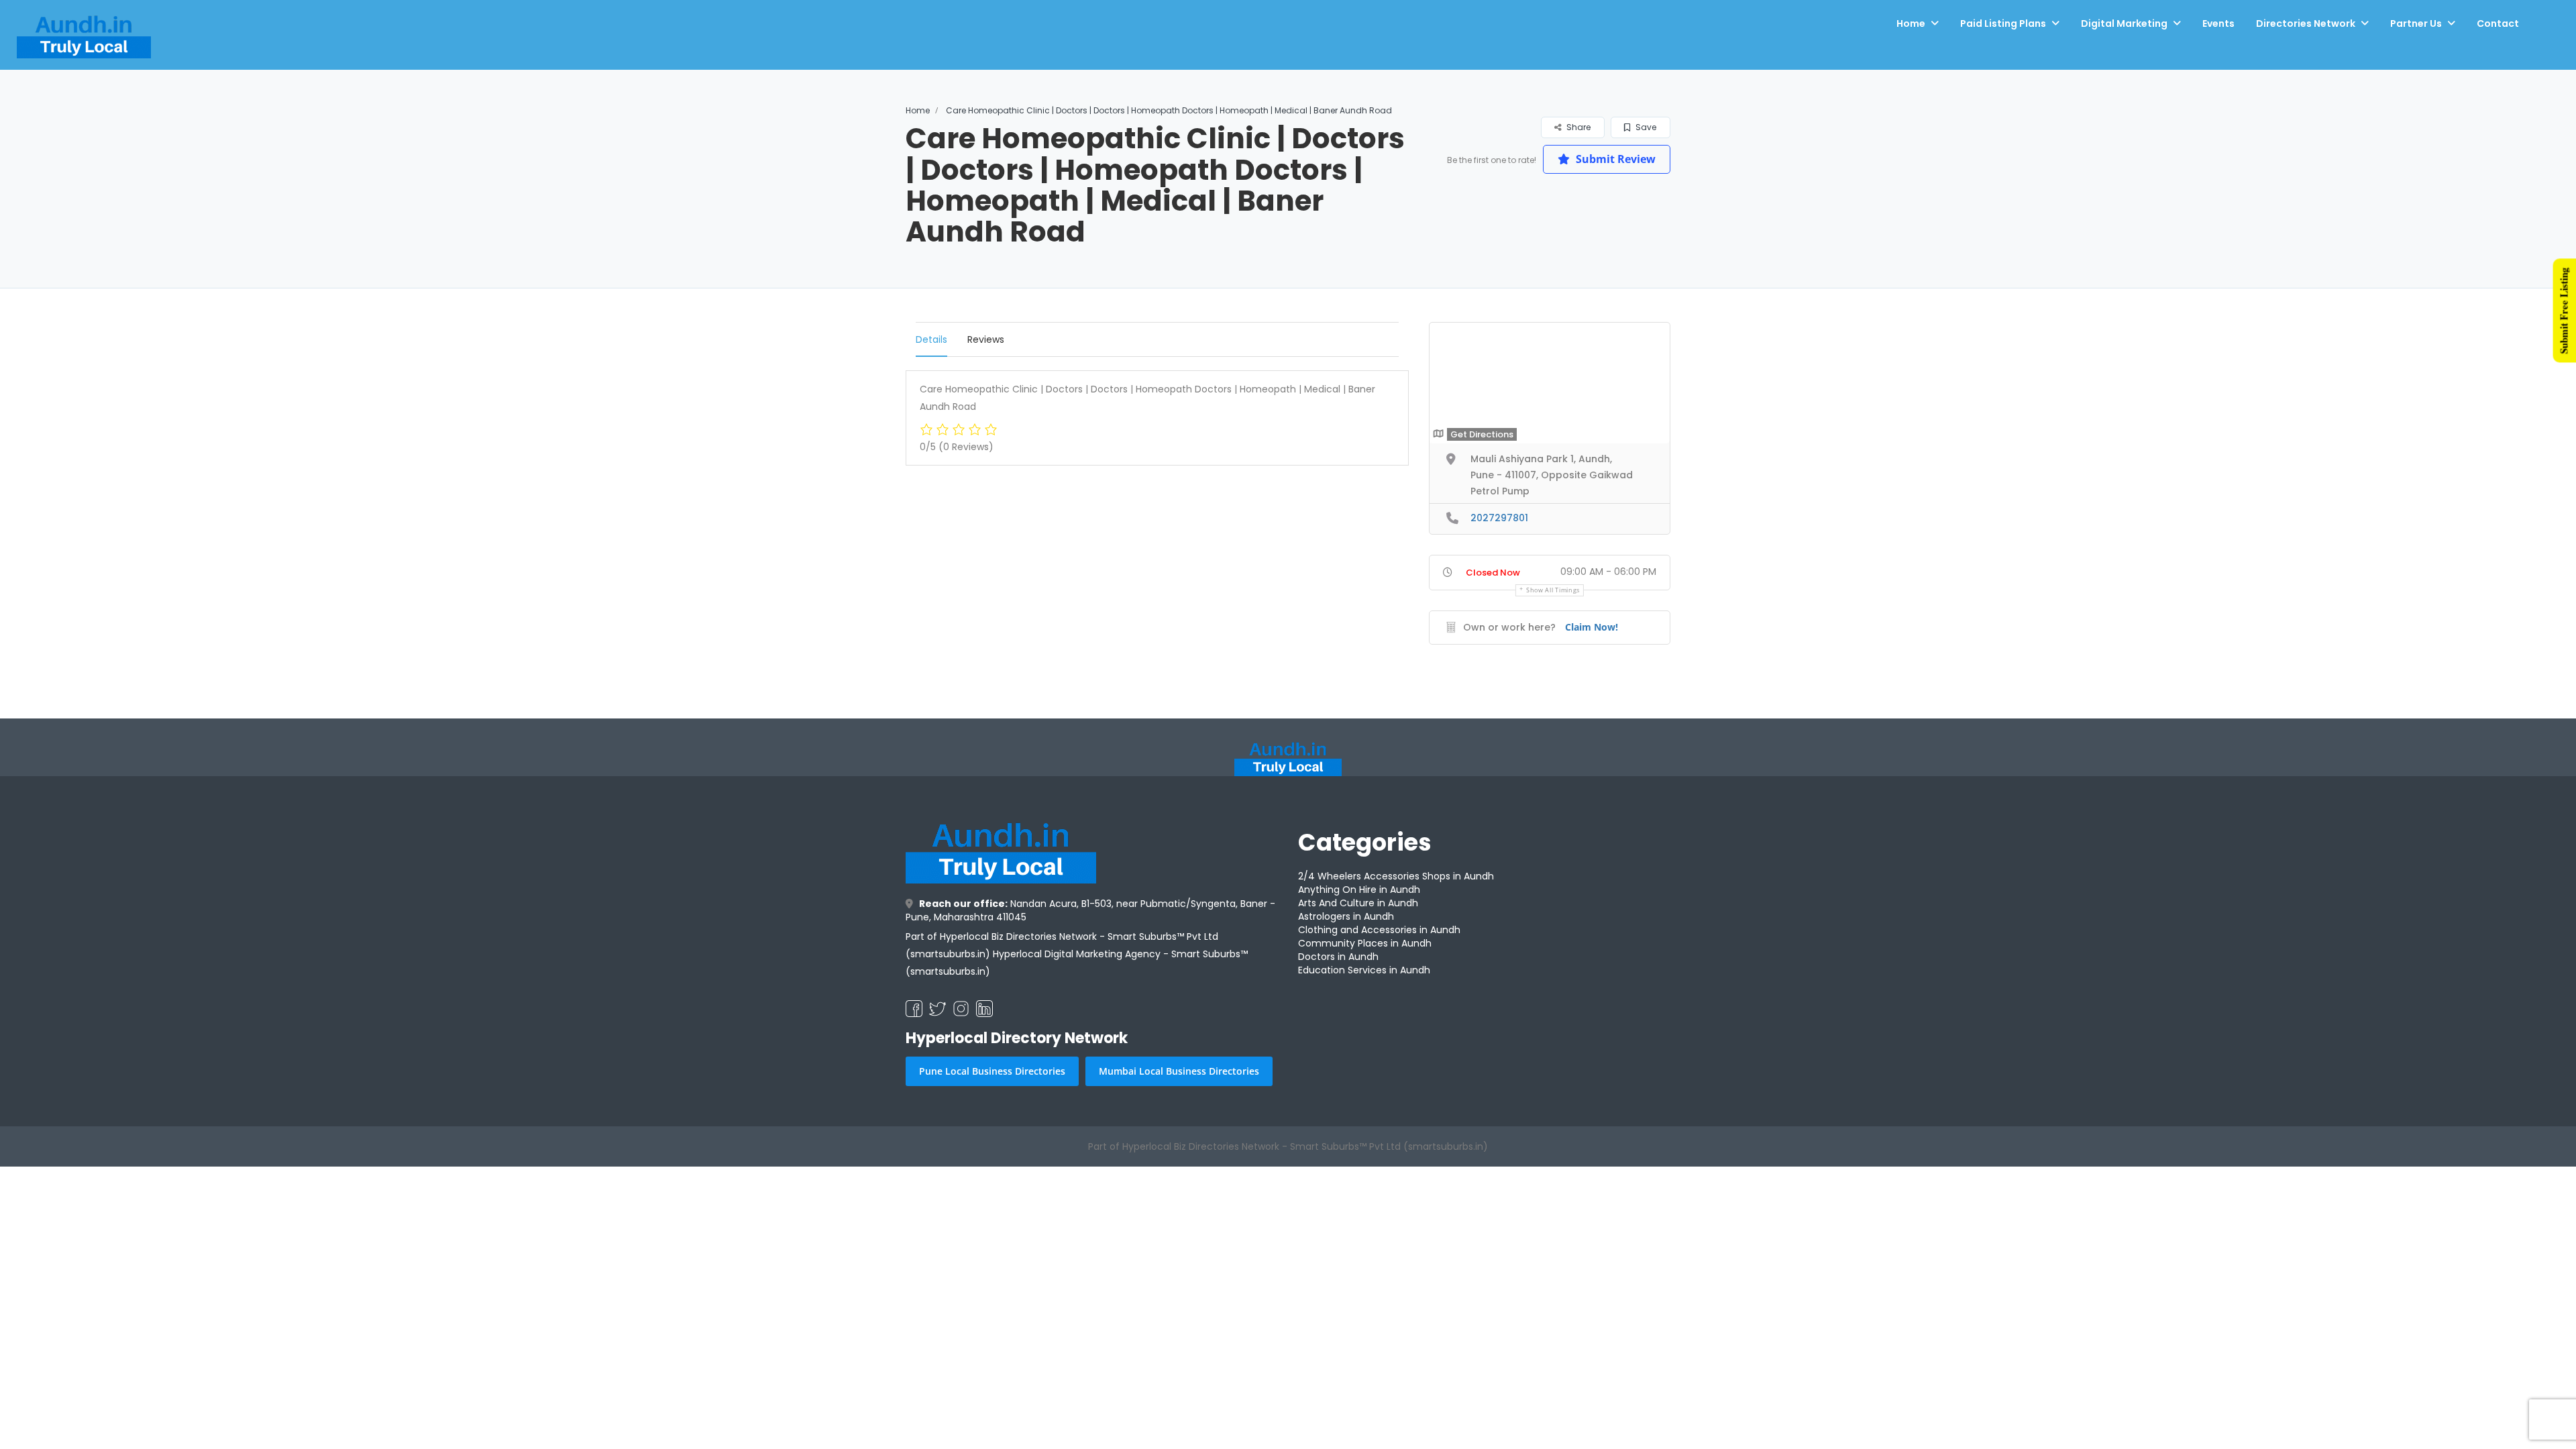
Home (1911, 35)
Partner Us (2416, 35)
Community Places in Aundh (1365, 943)
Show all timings (1553, 590)
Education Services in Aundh (1364, 970)
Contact (2498, 35)
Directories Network (2306, 35)
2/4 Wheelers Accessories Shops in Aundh (1396, 876)
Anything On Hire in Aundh (1359, 890)
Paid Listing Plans (2003, 35)
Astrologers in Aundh (1346, 916)
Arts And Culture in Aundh (1358, 903)
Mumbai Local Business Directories (1179, 1071)
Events (2218, 35)
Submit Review (1614, 159)
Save (1645, 127)
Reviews (986, 339)
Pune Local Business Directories (992, 1071)
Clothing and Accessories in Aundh (1379, 930)
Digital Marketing (2124, 35)
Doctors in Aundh (1338, 957)
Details (931, 339)
